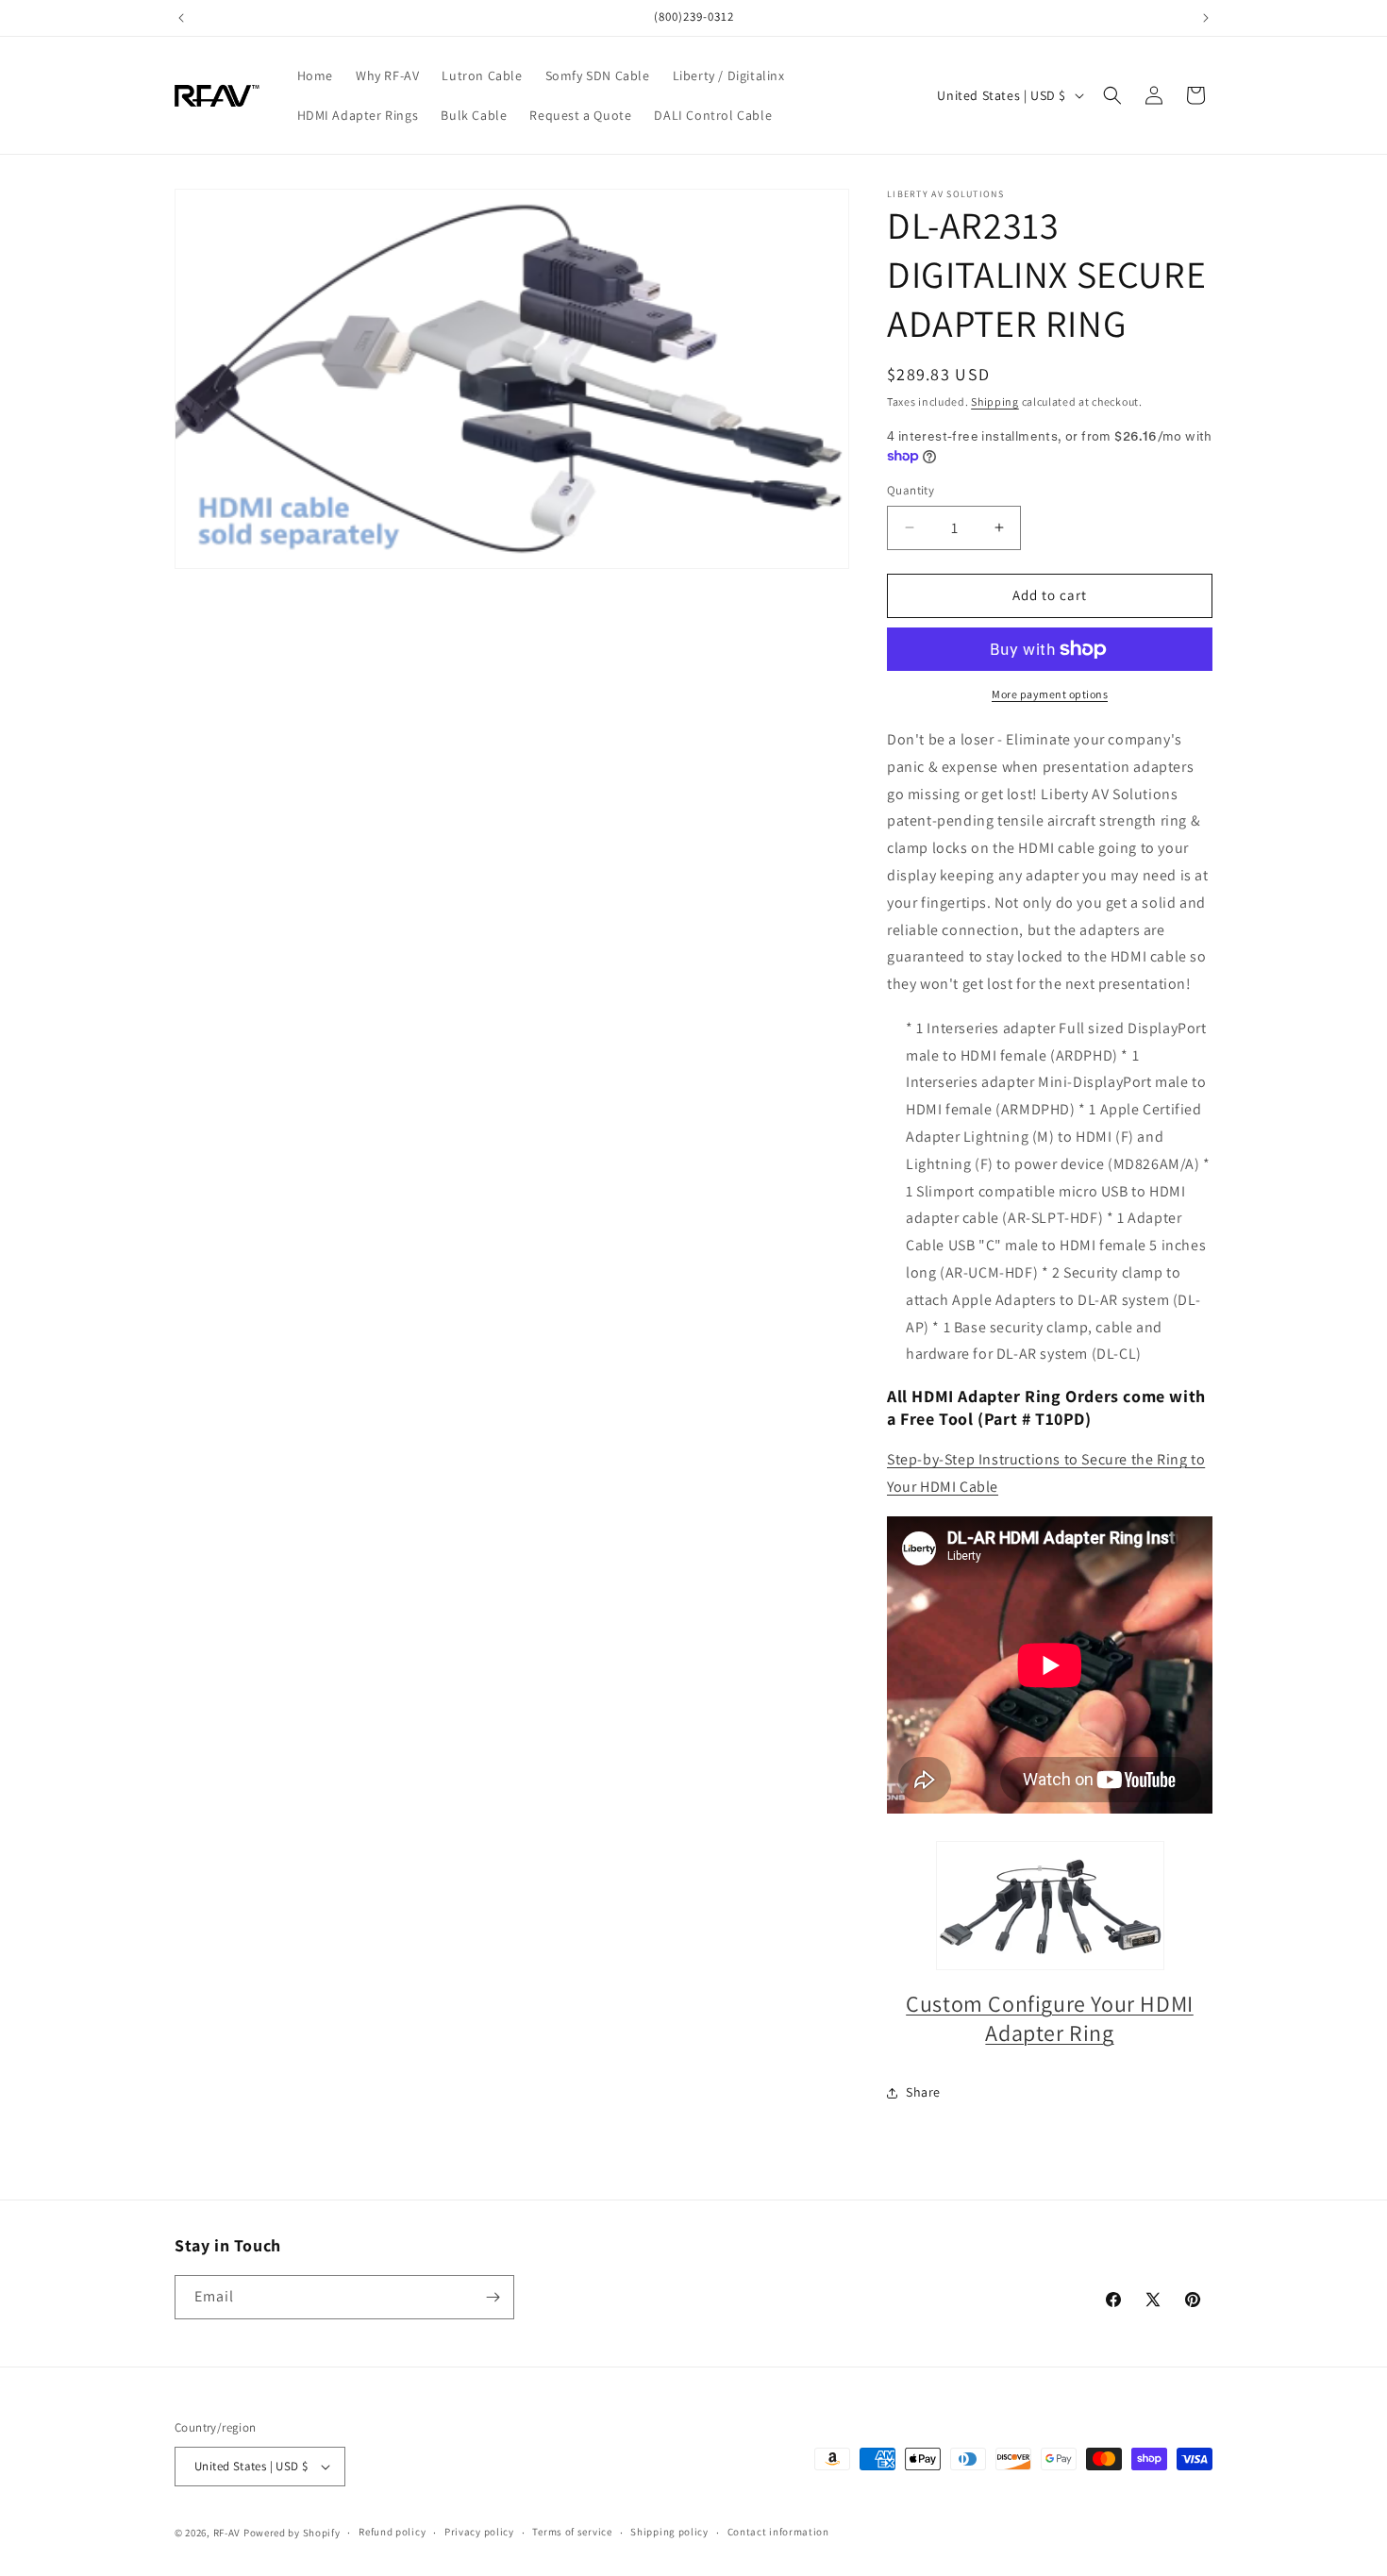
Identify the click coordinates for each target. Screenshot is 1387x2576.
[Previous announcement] (181, 18)
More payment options (1050, 694)
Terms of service (572, 2532)
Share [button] (923, 2092)
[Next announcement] (1206, 18)
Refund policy (392, 2532)
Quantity (911, 490)
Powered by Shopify (292, 2533)
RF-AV (227, 2533)
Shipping (995, 401)
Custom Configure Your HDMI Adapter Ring (1050, 2018)
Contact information (778, 2532)
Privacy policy (479, 2532)
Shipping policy (669, 2532)
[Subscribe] (493, 2297)
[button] (1112, 95)
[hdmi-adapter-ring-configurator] (1050, 1906)
